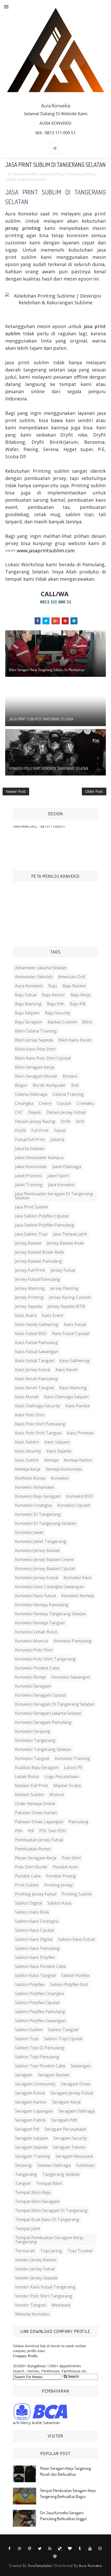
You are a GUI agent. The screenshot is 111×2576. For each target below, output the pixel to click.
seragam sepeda (31, 2147)
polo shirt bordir (31, 1867)
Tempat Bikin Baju (33, 2192)
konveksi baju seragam (38, 1496)
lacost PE (73, 1767)
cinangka (24, 1103)
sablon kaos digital (34, 1939)
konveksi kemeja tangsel (40, 1623)
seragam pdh (64, 2120)
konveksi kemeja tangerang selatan (51, 1614)
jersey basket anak (65, 1243)
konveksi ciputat (74, 1505)
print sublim (27, 1885)
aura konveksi (29, 986)
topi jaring (51, 2251)
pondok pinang (61, 1876)
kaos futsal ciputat (71, 1333)
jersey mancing (30, 1288)
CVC (19, 1112)
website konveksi (32, 2314)
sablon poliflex (75, 1975)
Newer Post (16, 791)
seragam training (33, 2156)
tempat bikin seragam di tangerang (51, 2210)
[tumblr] (80, 2549)
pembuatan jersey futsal (39, 1840)
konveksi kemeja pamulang (42, 1605)
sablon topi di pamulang (40, 2048)
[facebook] (10, 2549)
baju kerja (80, 995)
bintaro (70, 1076)
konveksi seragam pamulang (43, 1722)
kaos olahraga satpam (66, 1397)
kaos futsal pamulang (36, 1343)
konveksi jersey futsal (37, 1578)
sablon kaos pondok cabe (40, 1966)
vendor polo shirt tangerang (44, 2296)
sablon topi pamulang (37, 2057)
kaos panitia (78, 1406)
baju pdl (78, 1004)
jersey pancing (64, 1288)
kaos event (53, 1315)
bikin (87, 1022)
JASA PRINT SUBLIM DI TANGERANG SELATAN (41, 719)
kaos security (28, 1451)
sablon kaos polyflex (35, 1957)
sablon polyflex (30, 1984)
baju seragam (29, 1022)
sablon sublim (29, 2030)
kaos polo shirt (30, 1415)
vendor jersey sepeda (36, 2278)
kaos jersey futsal (33, 1370)
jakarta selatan (30, 1149)
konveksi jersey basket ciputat (45, 1569)
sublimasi (85, 2165)
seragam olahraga (77, 2111)
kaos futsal (75, 1324)
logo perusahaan (62, 1776)
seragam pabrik (30, 2120)
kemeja (51, 1460)
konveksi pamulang (73, 1641)
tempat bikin (49, 2183)
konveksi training (72, 1758)
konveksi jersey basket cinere (44, 1559)
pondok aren (66, 1867)
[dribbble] (20, 2549)
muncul (57, 1795)
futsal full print (30, 1139)
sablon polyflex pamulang (40, 2012)
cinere (45, 1103)
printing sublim (77, 1894)
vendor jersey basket (36, 2260)
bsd (75, 1085)
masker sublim (29, 1795)
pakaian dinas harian (36, 1813)
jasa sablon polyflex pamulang (45, 1225)
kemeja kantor (78, 1460)
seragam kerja (66, 2102)
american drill (72, 977)
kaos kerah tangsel (34, 1388)
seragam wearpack (74, 2156)
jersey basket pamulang (38, 1261)
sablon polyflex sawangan (40, 2021)
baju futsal (26, 995)
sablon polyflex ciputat (37, 2003)
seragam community (35, 2084)
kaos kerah (67, 1370)
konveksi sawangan (71, 1677)
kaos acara (26, 1315)
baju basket (74, 986)
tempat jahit (27, 2229)
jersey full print (30, 1270)
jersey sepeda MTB (66, 1306)
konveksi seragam (33, 1686)
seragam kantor (31, 2102)
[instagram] (55, 148)
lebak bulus (27, 1776)
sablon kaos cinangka (37, 1921)
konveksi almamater (35, 1487)
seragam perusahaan (66, 2129)
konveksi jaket (29, 1532)
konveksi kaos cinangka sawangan (49, 1587)
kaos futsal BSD (31, 1333)
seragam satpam (31, 2138)
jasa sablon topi (31, 1234)
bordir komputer (49, 1085)
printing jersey (58, 1885)
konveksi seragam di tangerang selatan (55, 1704)
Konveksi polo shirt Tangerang (45, 1659)
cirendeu (85, 1103)
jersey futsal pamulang (38, 1279)
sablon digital (29, 1903)
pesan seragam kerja (36, 1858)
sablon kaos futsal (76, 1939)
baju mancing (28, 1004)
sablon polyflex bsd (69, 1984)
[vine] (30, 2549)
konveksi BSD (80, 1496)
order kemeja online (35, 1804)
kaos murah (27, 1397)
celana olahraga (31, 1094)
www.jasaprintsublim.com (46, 550)
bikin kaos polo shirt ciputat (43, 1058)
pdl (31, 1831)
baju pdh (56, 1004)
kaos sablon (27, 1442)
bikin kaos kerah (75, 1040)
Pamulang (73, 174)
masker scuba (67, 1786)
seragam (24, 2075)
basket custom (62, 1022)
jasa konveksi (61, 1185)
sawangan (81, 2066)
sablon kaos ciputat (35, 1930)
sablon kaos (60, 1903)
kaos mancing (73, 1388)
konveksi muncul (31, 1641)
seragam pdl (27, 2129)
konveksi (60, 1478)
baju (53, 986)
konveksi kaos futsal (35, 1596)
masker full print (31, 1786)
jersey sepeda (29, 1306)
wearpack (61, 2305)
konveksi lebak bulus (36, 1632)
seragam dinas (76, 2084)
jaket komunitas (31, 1167)
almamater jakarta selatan (41, 968)
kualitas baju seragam (37, 1767)
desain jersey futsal (66, 1112)
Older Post (94, 791)
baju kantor (53, 995)
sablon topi (27, 2039)
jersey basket (28, 1243)
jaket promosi (29, 1176)
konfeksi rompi (30, 1478)
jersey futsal (63, 1270)
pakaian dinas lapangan (39, 1822)
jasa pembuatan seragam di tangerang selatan (54, 1196)
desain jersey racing (35, 1121)
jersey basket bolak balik (39, 1252)
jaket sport (58, 1176)
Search (73, 2376)
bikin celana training (36, 1031)
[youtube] (90, 2549)
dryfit (20, 1130)
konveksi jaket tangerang (41, 1541)
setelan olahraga (54, 2165)
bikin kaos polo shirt (35, 1049)
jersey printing (52, 174)
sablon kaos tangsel (35, 1975)
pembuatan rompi (33, 1849)
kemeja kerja (28, 1469)
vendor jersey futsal (35, 2269)
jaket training (29, 1185)
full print (40, 1130)
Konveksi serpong (33, 1731)
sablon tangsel (63, 2030)
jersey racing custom (70, 1297)
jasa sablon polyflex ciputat (42, 1216)
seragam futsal (30, 2093)
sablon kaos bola (32, 1912)
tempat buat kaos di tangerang (47, 2220)
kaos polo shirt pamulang (40, 1424)
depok (35, 1112)
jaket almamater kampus (39, 1158)
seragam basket (54, 2075)
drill (80, 1121)
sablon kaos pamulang (37, 1948)
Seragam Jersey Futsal (72, 2093)
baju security (58, 1013)
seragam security (70, 2138)
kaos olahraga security (38, 1406)
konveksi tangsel (32, 1758)
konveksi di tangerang (38, 1514)
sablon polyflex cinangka (39, 1993)
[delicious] (60, 2549)
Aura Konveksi (91, 2566)
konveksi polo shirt (34, 1650)
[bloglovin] (70, 2549)
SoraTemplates (40, 2566)
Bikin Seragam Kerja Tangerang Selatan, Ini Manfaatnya (47, 670)
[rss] (50, 2549)
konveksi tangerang (35, 1740)
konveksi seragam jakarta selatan (48, 1713)
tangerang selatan (32, 179)
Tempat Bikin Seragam (37, 2201)
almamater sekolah (34, 977)
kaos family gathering (37, 1324)
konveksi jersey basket (37, 1550)
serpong (23, 2165)
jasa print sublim (26, 174)
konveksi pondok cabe (37, 1668)
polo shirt (71, 1858)
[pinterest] (55, 2556)
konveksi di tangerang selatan (46, 1523)
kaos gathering (74, 1361)
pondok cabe (28, 1876)
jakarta (57, 1139)
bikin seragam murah (36, 1076)
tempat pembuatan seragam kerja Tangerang (49, 2240)
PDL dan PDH (53, 1831)
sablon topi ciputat (63, 2039)
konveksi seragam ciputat (41, 1695)
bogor (21, 1085)
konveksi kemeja (78, 1596)
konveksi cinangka (33, 1505)
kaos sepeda (59, 1451)
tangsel (23, 2183)
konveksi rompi (30, 1677)
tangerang (26, 2174)
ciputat (64, 1103)
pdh (19, 1831)
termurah (25, 2251)
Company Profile (25, 2356)
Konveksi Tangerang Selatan (43, 1749)
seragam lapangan (34, 2111)
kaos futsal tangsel (34, 1361)
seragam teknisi (69, 2147)
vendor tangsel (30, 2305)
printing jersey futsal (36, 1894)
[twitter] (40, 2549)
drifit (66, 1121)
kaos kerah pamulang (36, 1379)
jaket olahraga (67, 1167)
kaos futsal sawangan (37, 1352)
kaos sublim (27, 1460)
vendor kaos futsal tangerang (45, 2287)
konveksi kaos (78, 1578)
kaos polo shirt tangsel (38, 1433)
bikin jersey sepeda (34, 1040)
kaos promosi (80, 1433)
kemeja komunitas (64, 1469)
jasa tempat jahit (70, 1234)
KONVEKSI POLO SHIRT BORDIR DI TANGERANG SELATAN (49, 768)
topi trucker (80, 2251)
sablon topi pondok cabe (40, 2066)
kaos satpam (57, 1442)
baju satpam (27, 1013)
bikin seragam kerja (35, 1067)
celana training (68, 1094)
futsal (60, 1130)
